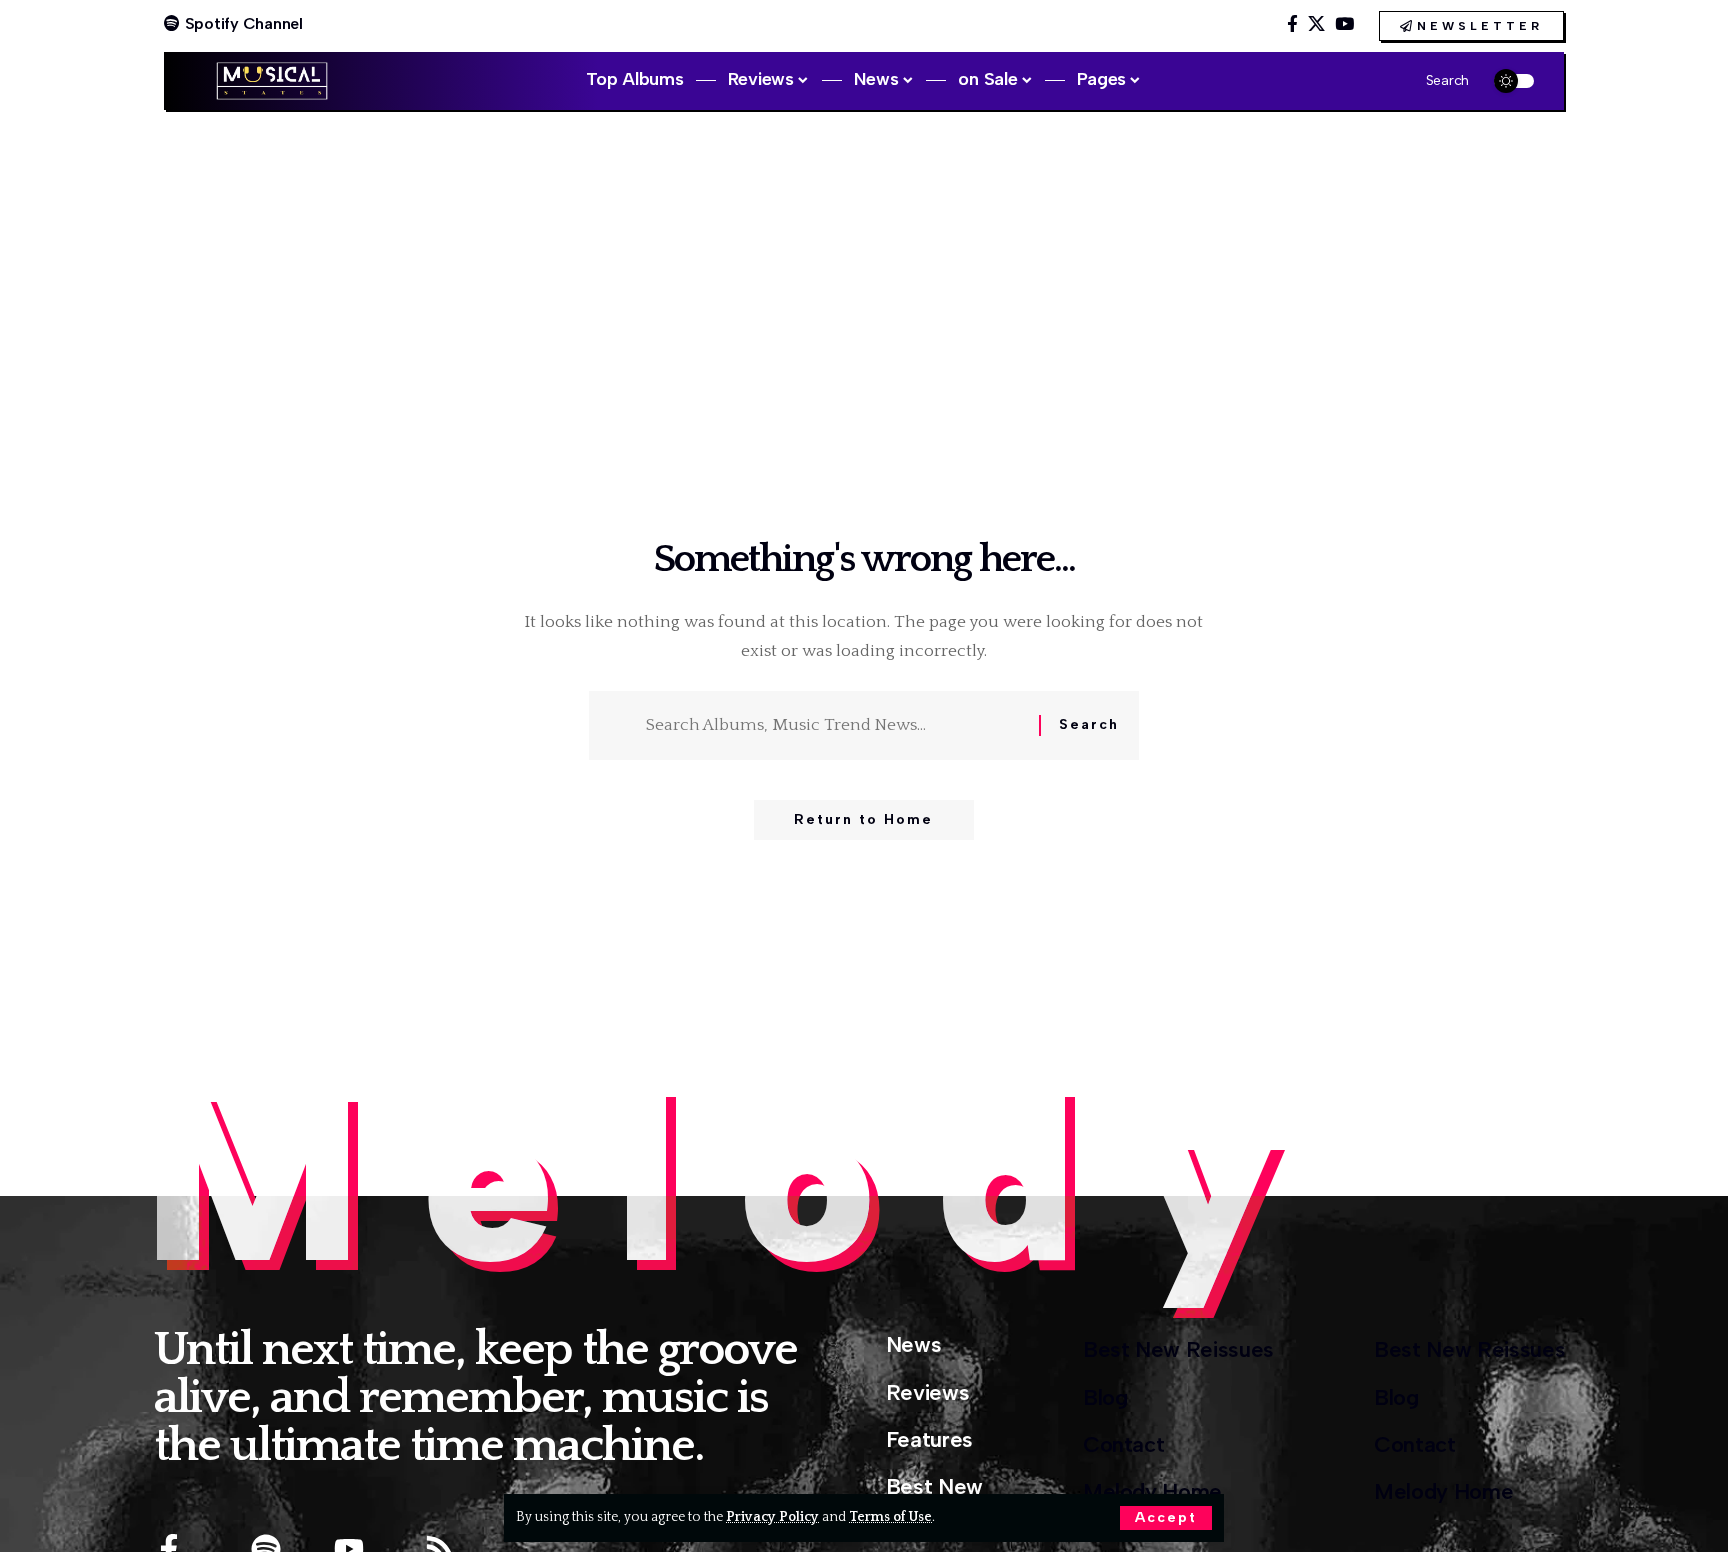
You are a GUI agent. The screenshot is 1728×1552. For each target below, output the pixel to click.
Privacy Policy (772, 1517)
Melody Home (1152, 1491)
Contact (1124, 1444)
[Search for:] (835, 725)
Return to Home (863, 819)
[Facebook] (1292, 24)
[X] (1316, 24)
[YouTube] (1344, 24)
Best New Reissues (1178, 1349)
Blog (1105, 1397)
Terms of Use (890, 1517)
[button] (1166, 1518)
